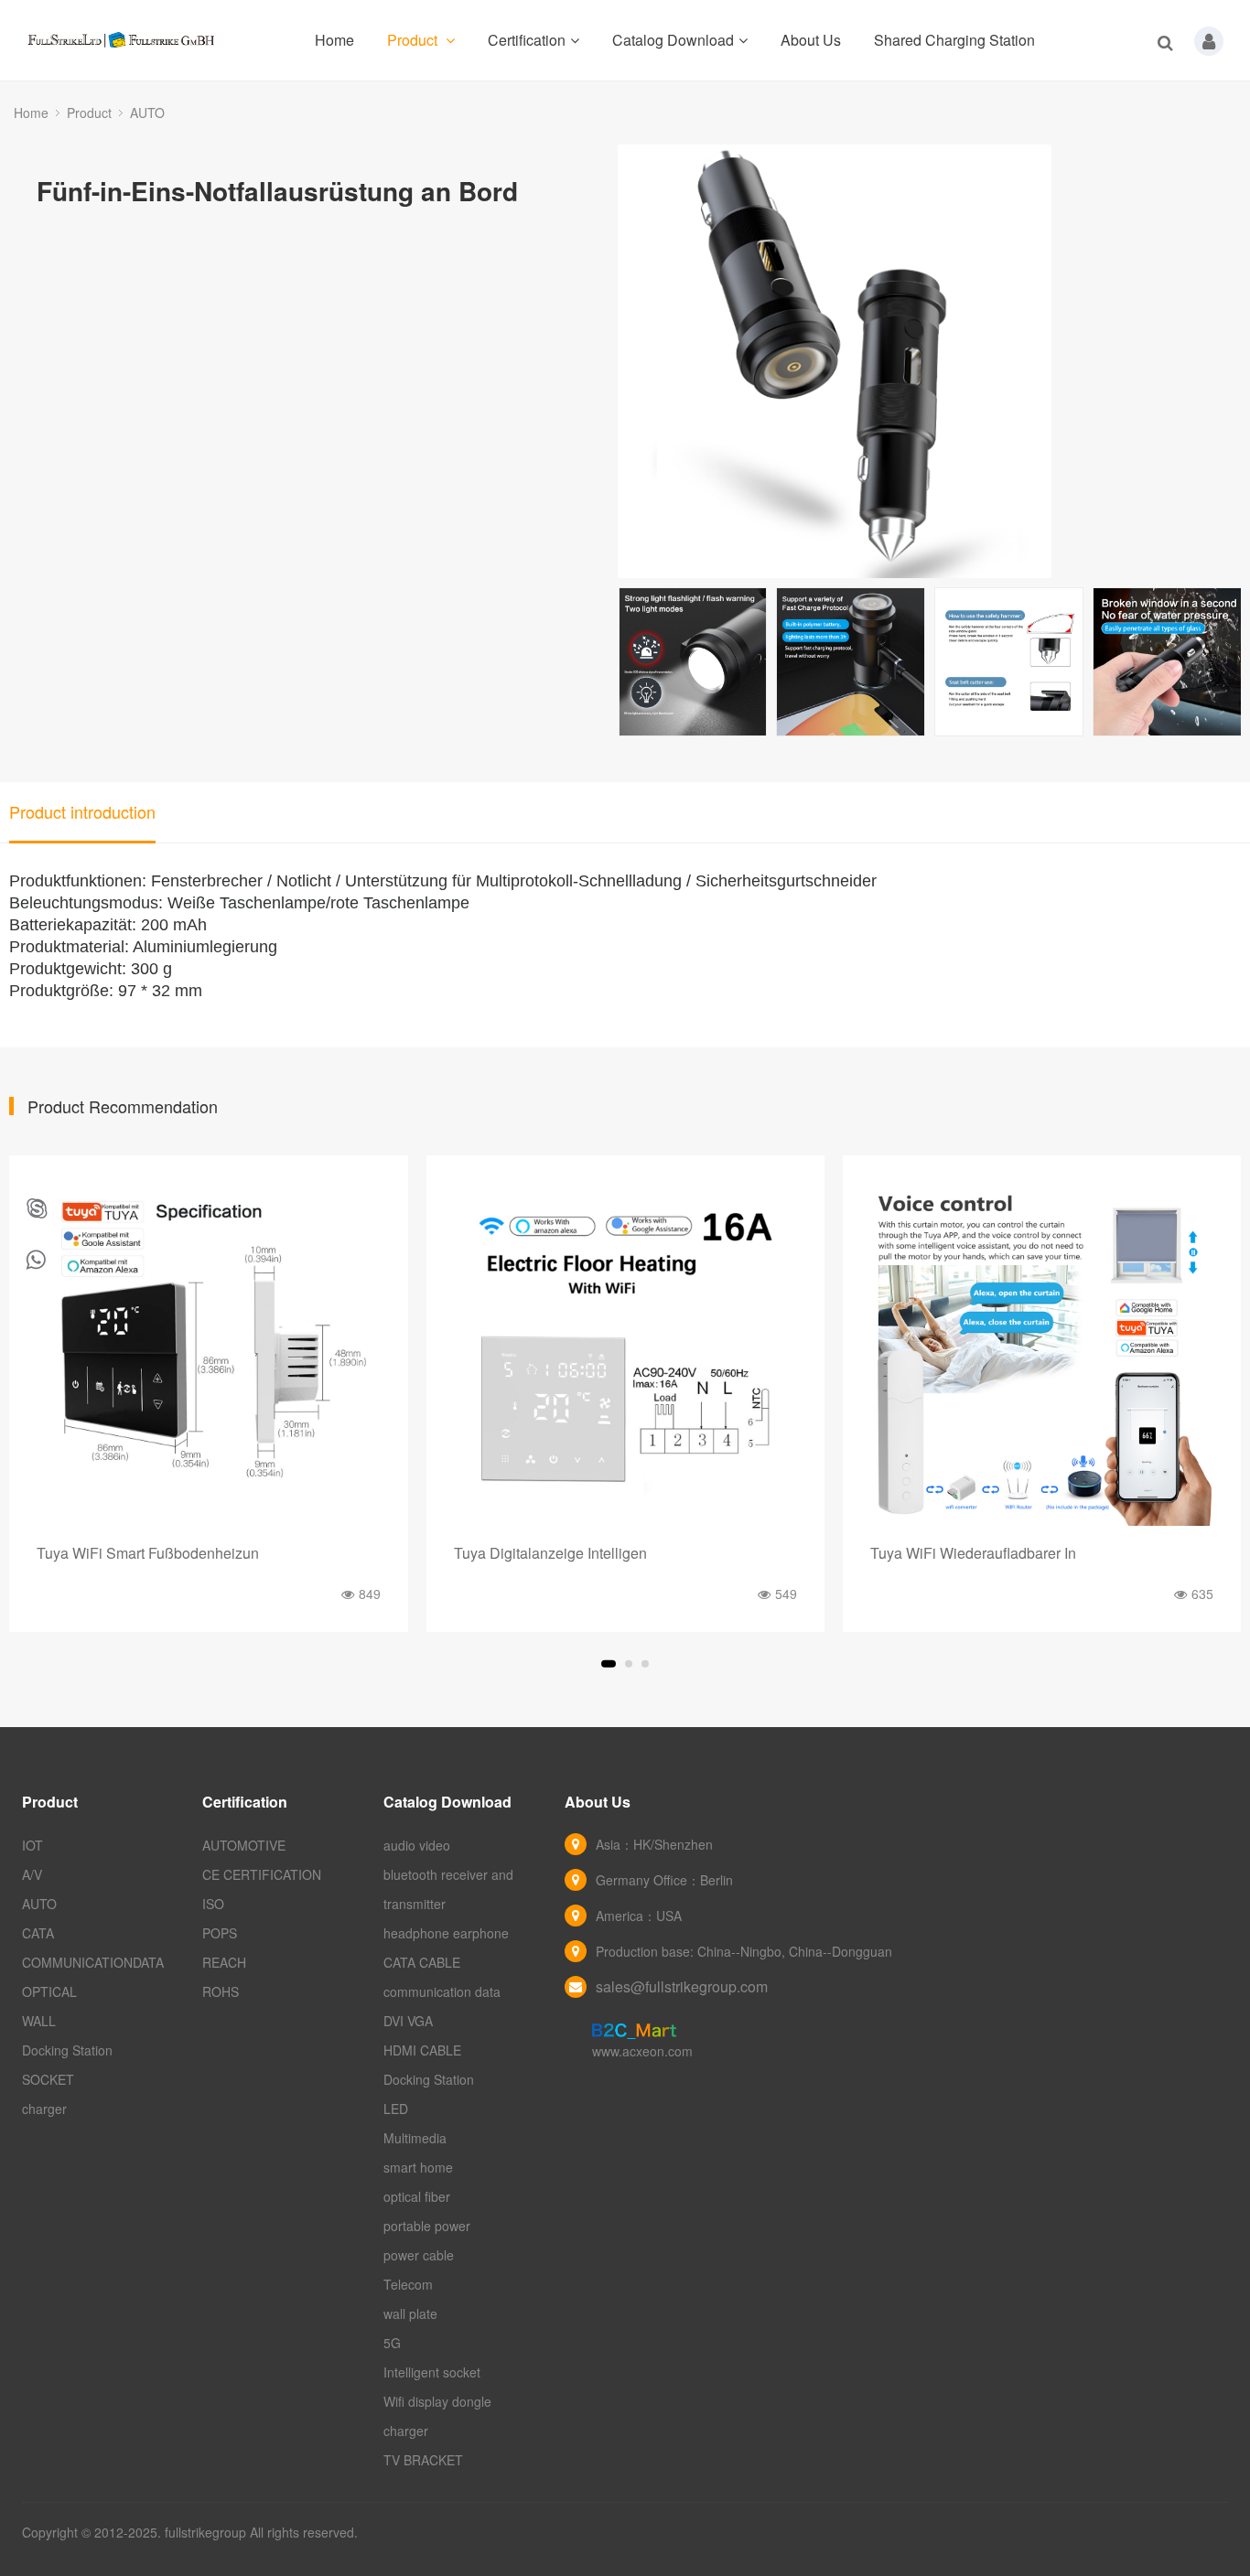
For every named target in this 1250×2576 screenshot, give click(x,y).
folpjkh (37, 1210)
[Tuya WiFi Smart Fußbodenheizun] (208, 1354)
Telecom (408, 2284)
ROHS (221, 1991)
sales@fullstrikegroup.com (682, 1986)
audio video (417, 1845)
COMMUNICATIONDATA (93, 1962)
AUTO (147, 113)
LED (396, 2109)
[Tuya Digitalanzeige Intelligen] (625, 1354)
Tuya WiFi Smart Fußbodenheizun (148, 1553)
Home (334, 40)
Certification (527, 40)
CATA (38, 1933)
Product (414, 40)
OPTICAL (49, 1991)
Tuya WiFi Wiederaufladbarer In (973, 1553)
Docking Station (67, 2050)
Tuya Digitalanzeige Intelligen (550, 1553)
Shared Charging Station (954, 40)
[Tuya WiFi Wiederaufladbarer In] (1042, 1354)
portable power (427, 2226)
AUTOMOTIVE (244, 1845)
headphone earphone (446, 1933)
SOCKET (48, 2079)
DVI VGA (408, 2021)
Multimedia (415, 2138)
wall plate (410, 2313)
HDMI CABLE (422, 2050)
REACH (224, 1962)
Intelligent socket (432, 2372)
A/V (32, 1874)
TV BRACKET (423, 2460)
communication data (442, 1991)
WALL (39, 2021)
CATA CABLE (422, 1962)
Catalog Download (673, 40)
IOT (32, 1845)
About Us (811, 40)
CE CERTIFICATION (262, 1874)
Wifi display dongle (437, 2401)
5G (392, 2343)
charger (44, 2109)
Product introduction (82, 811)
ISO (213, 1904)
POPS (220, 1933)
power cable (419, 2255)
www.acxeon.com (642, 2051)
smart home (418, 2167)
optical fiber (417, 2196)
